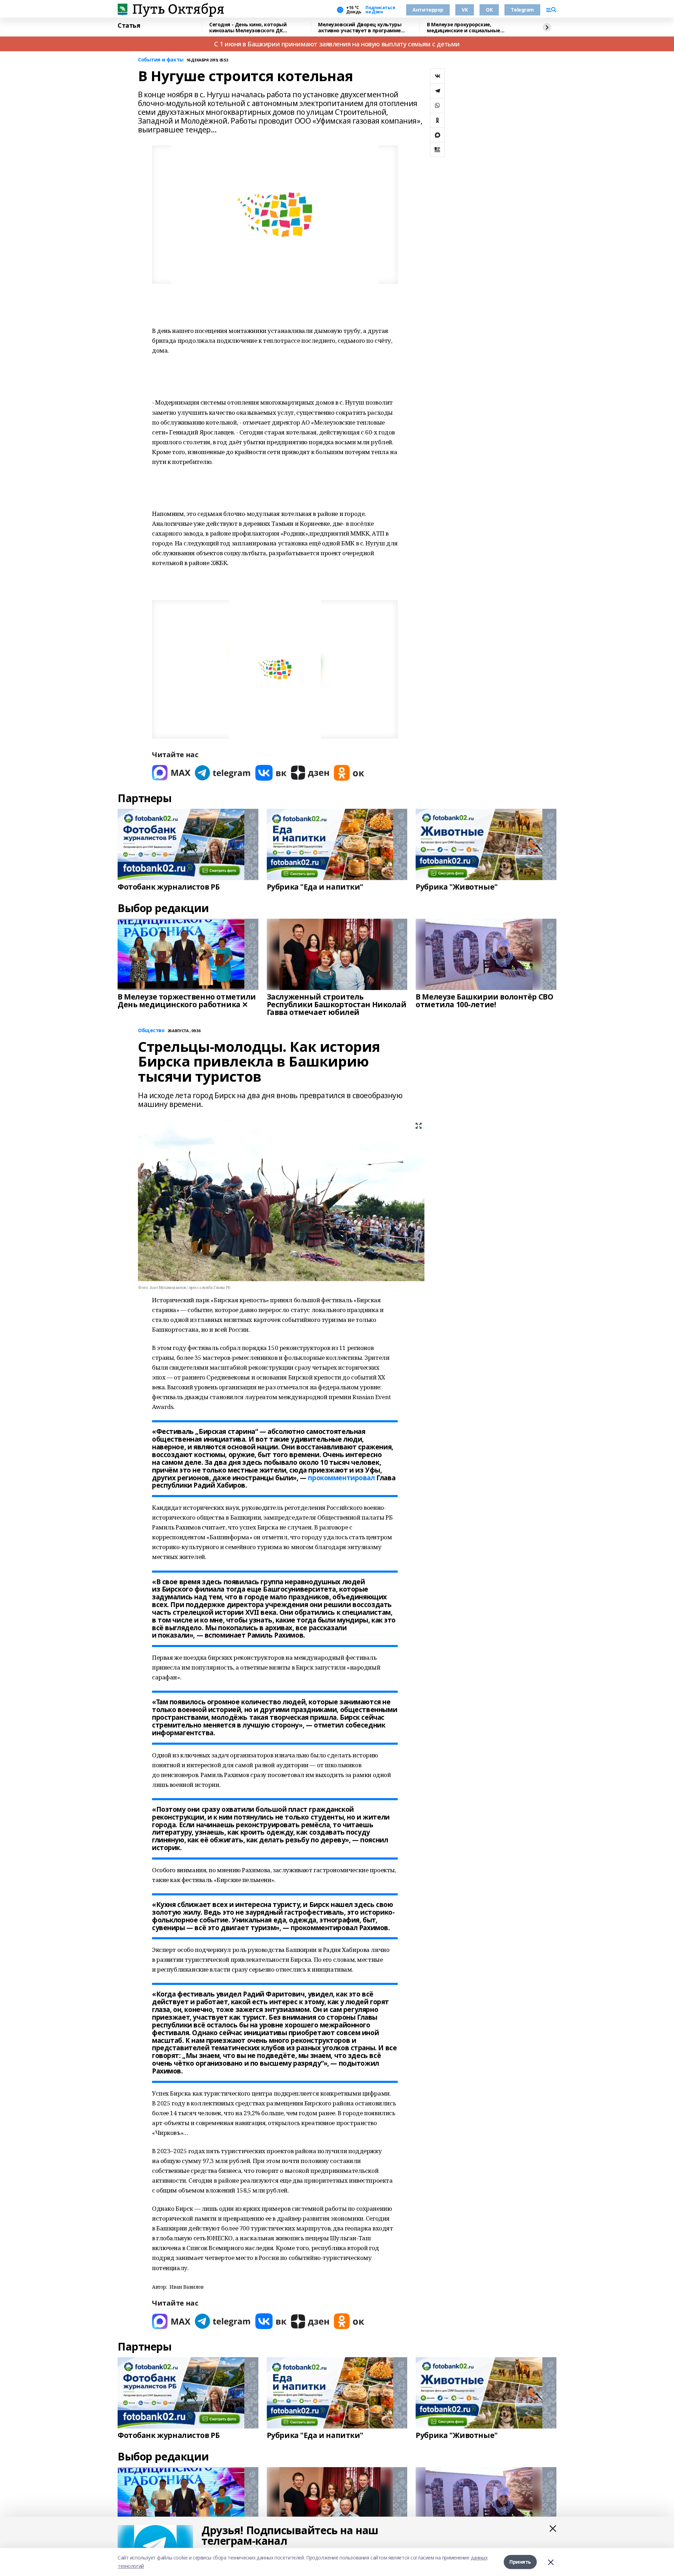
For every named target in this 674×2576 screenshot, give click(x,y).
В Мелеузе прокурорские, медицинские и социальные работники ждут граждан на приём (472, 28)
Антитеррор (428, 10)
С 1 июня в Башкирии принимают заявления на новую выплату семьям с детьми (337, 44)
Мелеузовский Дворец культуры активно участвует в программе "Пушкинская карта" (360, 28)
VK (465, 10)
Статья (129, 26)
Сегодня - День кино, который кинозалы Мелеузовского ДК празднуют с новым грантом (248, 28)
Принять (520, 2562)
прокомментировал (341, 1478)
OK (489, 10)
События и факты (161, 60)
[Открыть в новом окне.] (171, 773)
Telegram (522, 10)
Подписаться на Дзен (380, 10)
